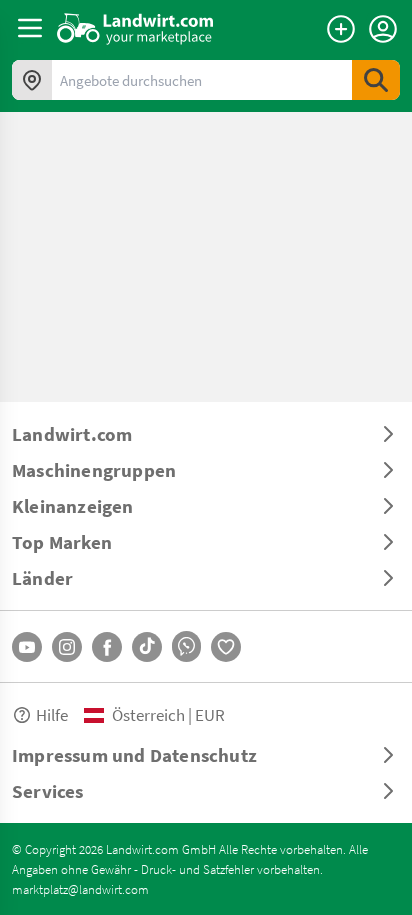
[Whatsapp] (186, 646)
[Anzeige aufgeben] (341, 29)
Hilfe (52, 714)
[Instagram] (67, 647)
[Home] (135, 28)
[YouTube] (27, 647)
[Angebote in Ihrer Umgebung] (32, 80)
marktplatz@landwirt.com (80, 889)
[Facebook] (107, 647)
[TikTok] (147, 647)
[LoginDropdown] (383, 29)
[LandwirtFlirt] (226, 647)
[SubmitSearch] (376, 80)
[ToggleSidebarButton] (30, 28)
